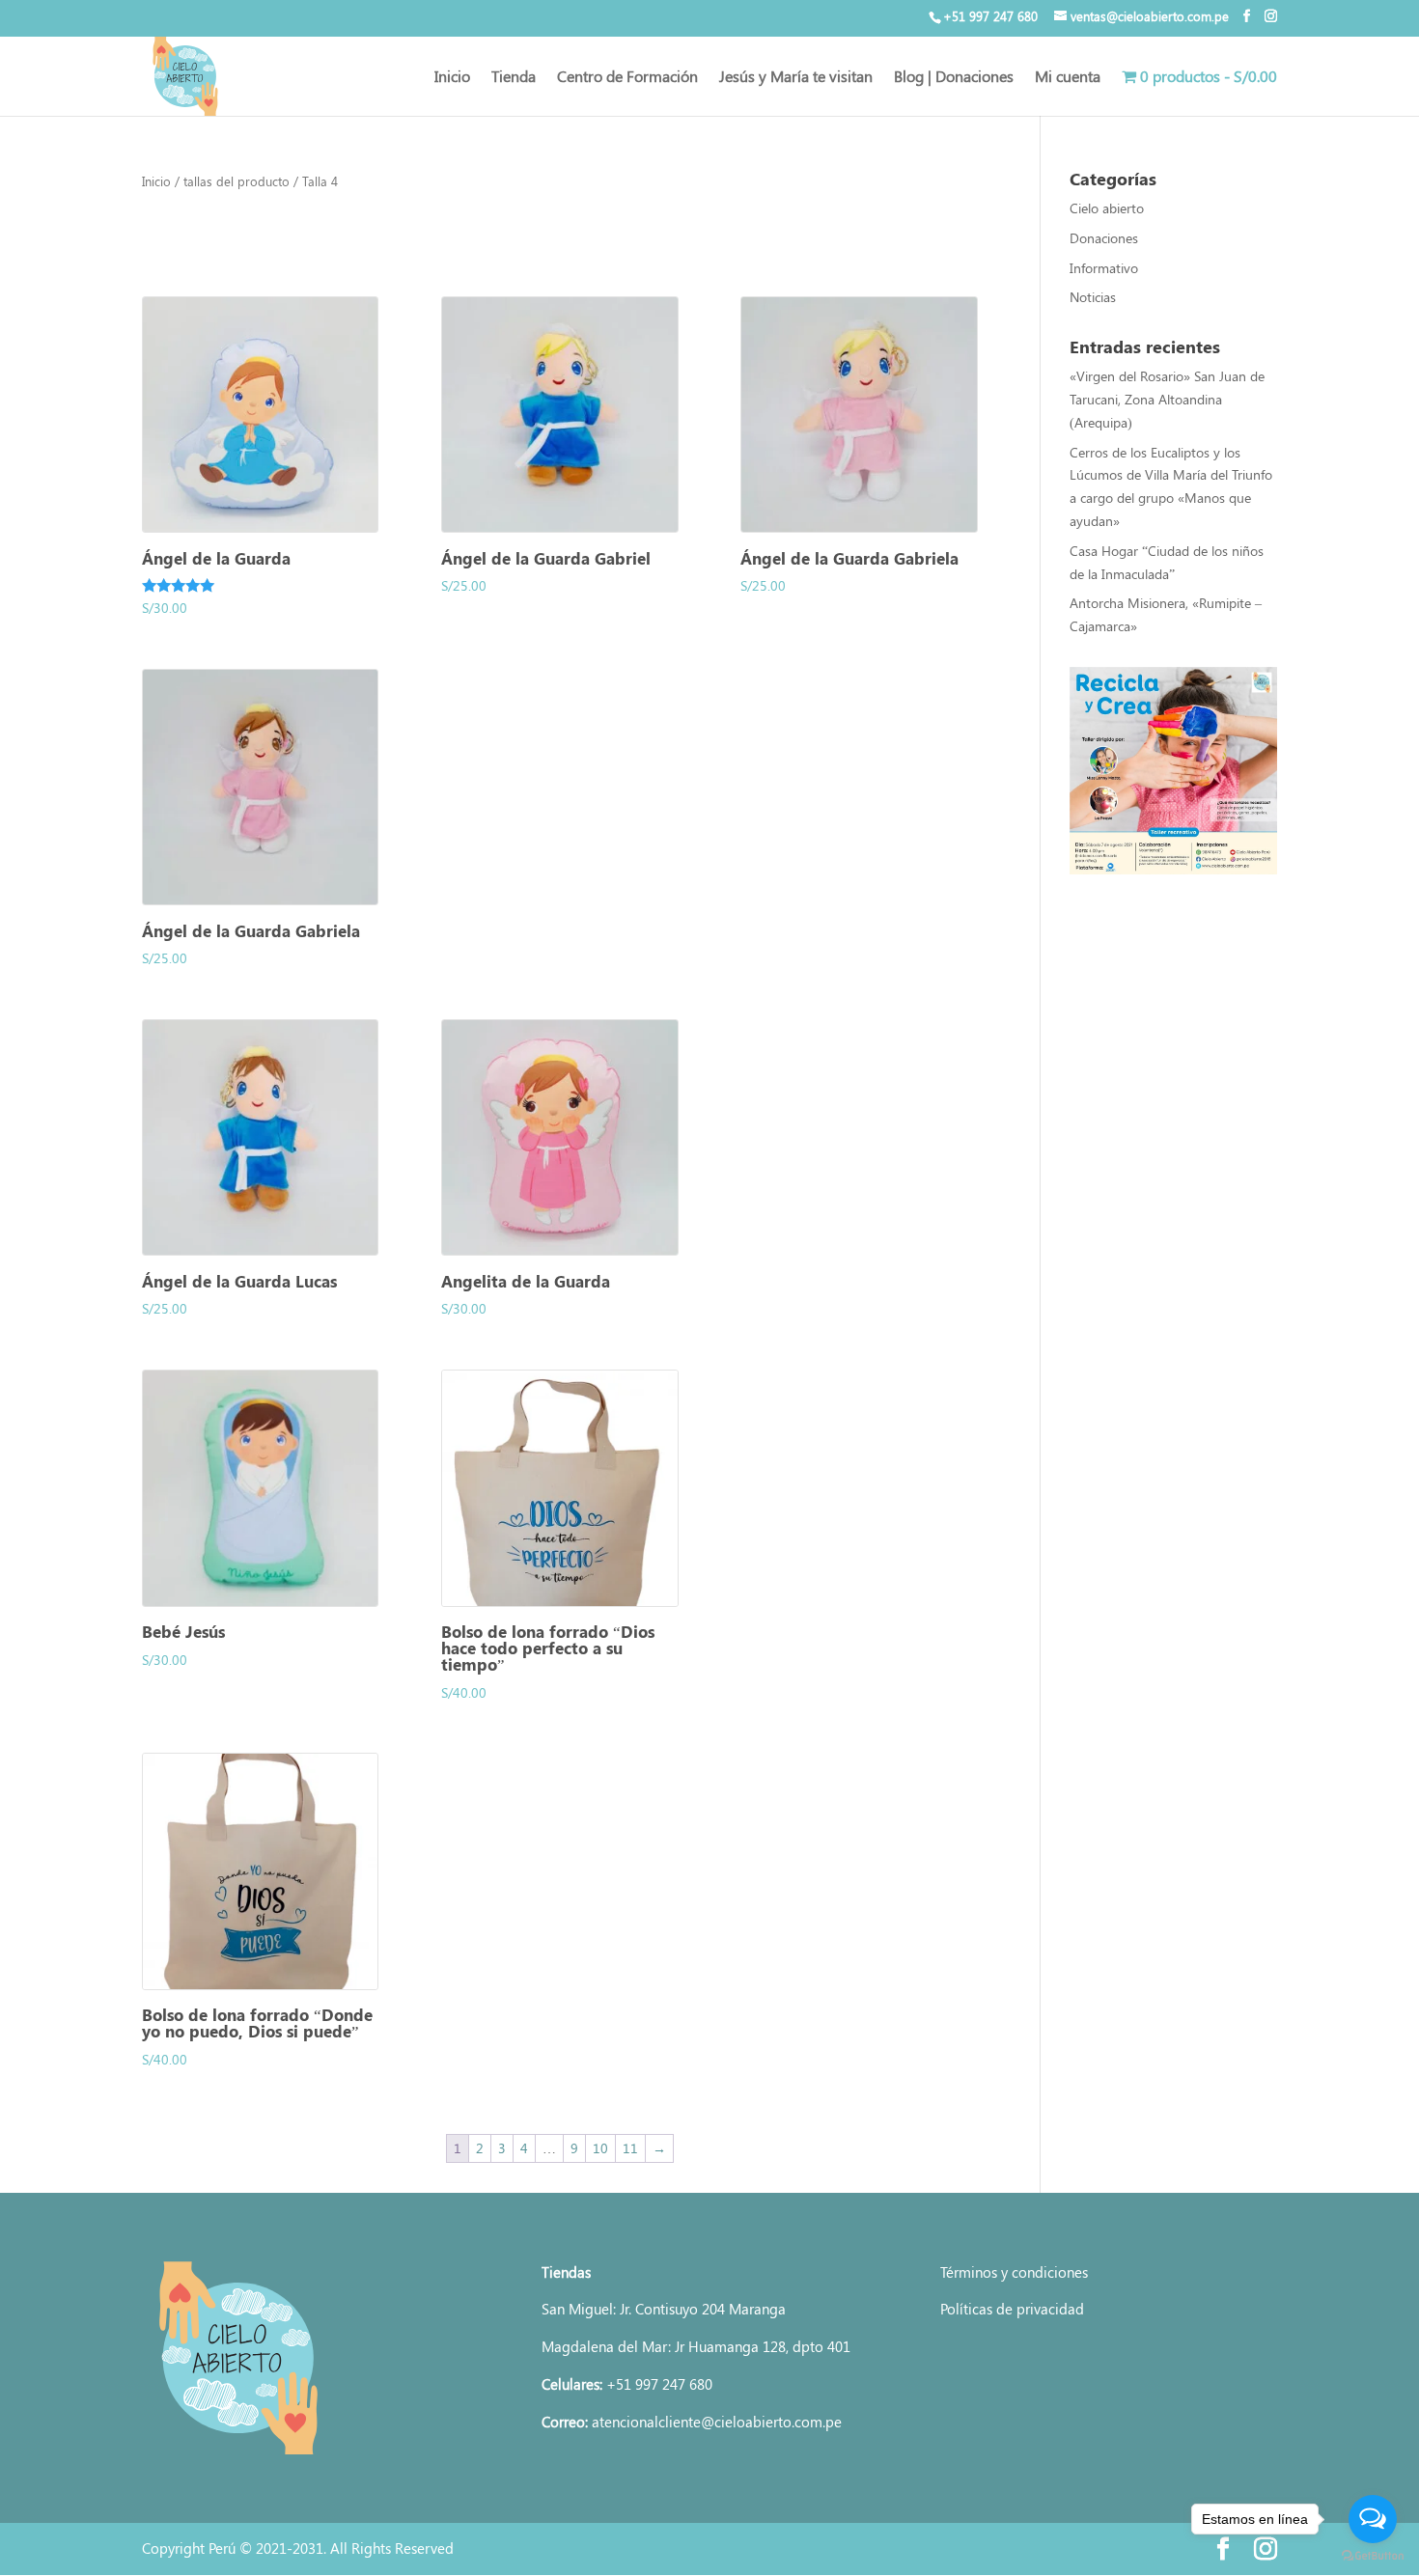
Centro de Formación (627, 78)
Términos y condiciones (1014, 2272)
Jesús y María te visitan (796, 78)
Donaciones (1104, 238)
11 (630, 2148)
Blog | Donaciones (954, 78)
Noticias (1093, 297)
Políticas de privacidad (1012, 2309)
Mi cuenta (1068, 78)
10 (600, 2148)
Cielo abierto (1107, 208)
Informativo (1104, 268)
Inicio (452, 78)
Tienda (514, 78)
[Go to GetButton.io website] (1373, 2556)
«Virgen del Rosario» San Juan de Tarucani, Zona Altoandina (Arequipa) (1167, 399)
